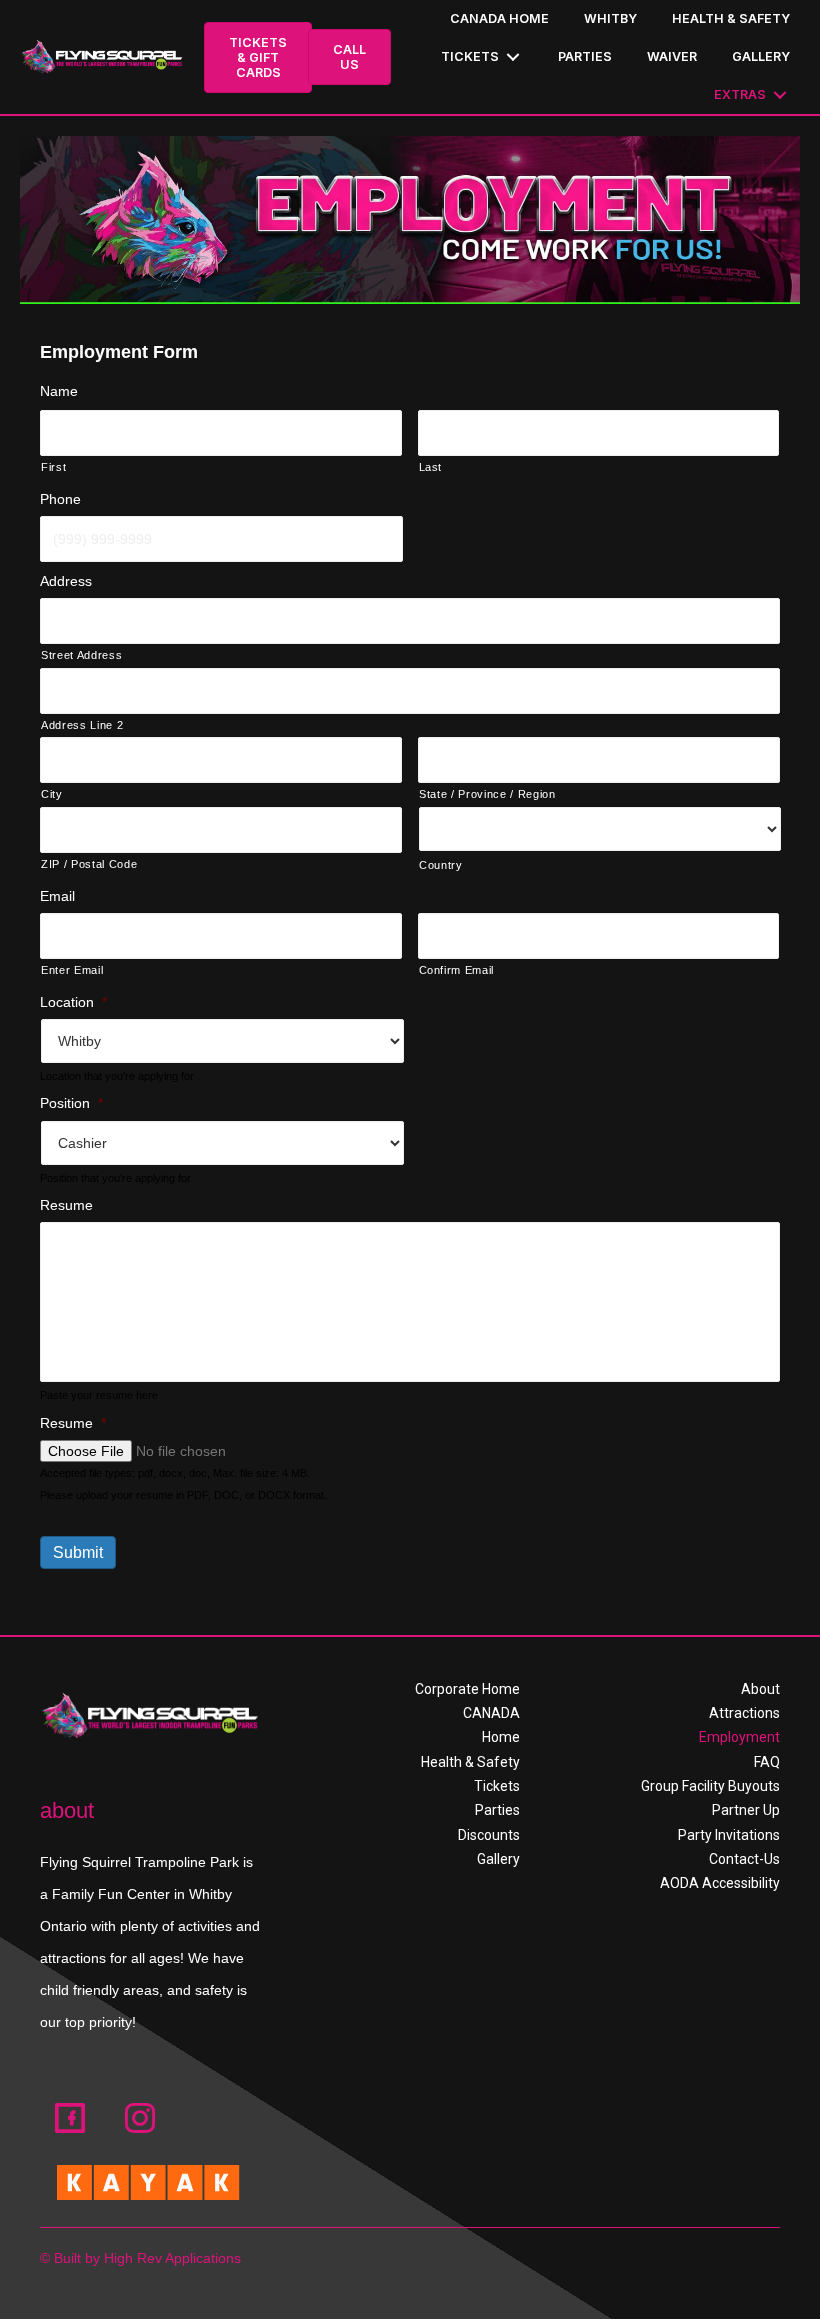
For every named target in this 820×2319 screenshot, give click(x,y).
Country (441, 865)
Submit (78, 1552)
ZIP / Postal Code (89, 864)
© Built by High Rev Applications (140, 2258)
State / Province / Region (487, 794)
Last (431, 467)
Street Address (81, 655)
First (53, 467)
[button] (70, 2118)
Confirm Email (457, 970)
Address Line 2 (82, 725)
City (52, 794)
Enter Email (72, 970)
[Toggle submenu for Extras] (780, 95)
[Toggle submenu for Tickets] (513, 57)
